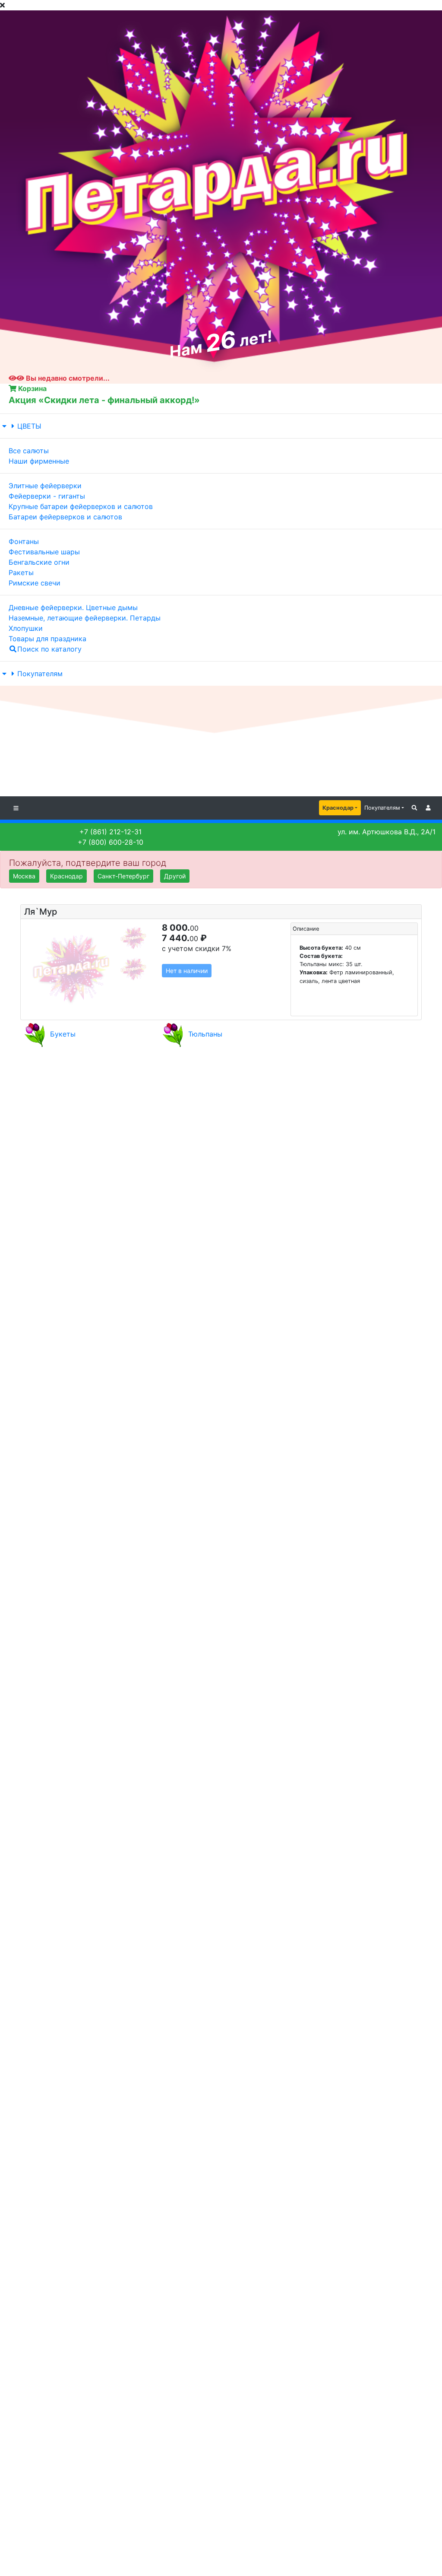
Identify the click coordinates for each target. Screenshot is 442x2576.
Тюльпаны (205, 1034)
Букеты (63, 1034)
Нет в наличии (187, 971)
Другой (175, 876)
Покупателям (40, 674)
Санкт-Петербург (123, 876)
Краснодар (338, 808)
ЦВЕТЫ (29, 426)
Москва (24, 876)
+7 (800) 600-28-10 (110, 842)
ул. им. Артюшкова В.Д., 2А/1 (387, 832)
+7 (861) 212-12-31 (110, 832)
